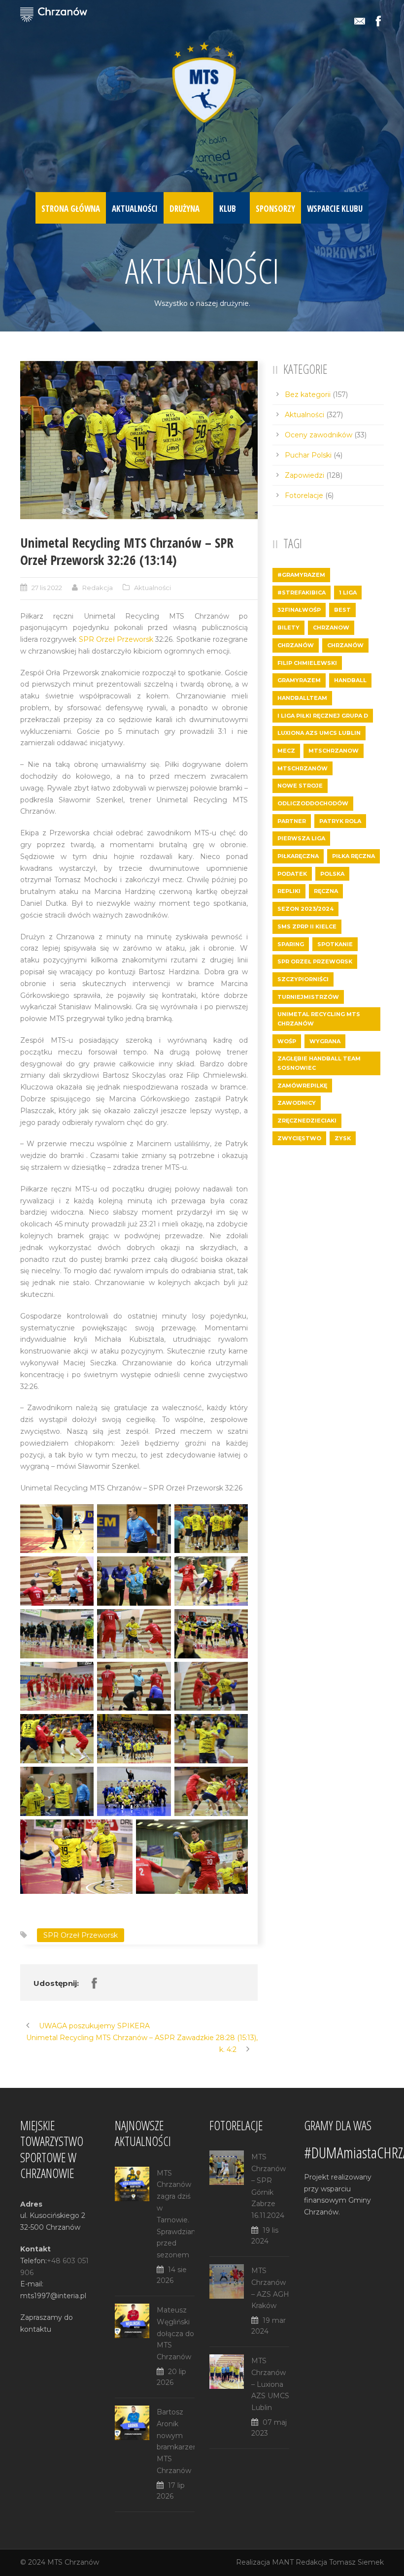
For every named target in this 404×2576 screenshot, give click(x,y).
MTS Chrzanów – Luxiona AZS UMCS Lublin (270, 2384)
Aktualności (135, 209)
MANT (283, 2562)
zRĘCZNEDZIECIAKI (307, 1121)
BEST (342, 610)
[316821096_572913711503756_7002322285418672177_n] (139, 440)
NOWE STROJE (300, 786)
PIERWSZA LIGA (301, 838)
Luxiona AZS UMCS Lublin (319, 733)
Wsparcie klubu (335, 209)
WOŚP (287, 1041)
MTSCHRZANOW (334, 751)
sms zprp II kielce (307, 926)
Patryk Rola (340, 821)
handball (350, 680)
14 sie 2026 (172, 2275)
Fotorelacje (304, 495)
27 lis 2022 (47, 588)
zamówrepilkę (302, 1086)
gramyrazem (299, 680)
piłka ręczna (353, 856)
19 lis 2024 (265, 2236)
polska (332, 874)
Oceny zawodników (319, 435)
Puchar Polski (308, 455)
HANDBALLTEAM (302, 698)
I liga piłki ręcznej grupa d (323, 716)
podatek (292, 874)
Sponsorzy (275, 209)
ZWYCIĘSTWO (299, 1138)
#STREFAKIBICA (302, 593)
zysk (343, 1138)
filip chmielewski (307, 663)
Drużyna (185, 209)
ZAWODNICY (297, 1103)
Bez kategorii (308, 395)
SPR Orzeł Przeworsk (116, 639)
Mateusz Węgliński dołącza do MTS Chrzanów (175, 2333)
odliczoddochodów (313, 803)
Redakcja (98, 588)
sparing (291, 944)
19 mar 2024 (269, 2326)
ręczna (326, 891)
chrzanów (345, 645)
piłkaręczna (298, 856)
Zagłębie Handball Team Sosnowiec (319, 1063)
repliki (289, 891)
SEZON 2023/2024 (305, 909)
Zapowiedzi (304, 475)
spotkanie (335, 944)
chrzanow (331, 627)
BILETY (288, 627)
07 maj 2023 (269, 2428)
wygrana (325, 1041)
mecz (286, 751)
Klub (228, 209)
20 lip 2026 (171, 2377)
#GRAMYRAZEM (301, 575)
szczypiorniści (303, 979)
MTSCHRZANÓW (303, 768)
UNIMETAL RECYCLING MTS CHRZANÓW (319, 1019)
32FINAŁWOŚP (299, 610)
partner (292, 821)
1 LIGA (348, 593)
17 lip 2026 (171, 2491)
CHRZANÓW (296, 645)
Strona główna (71, 209)
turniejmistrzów (308, 997)
